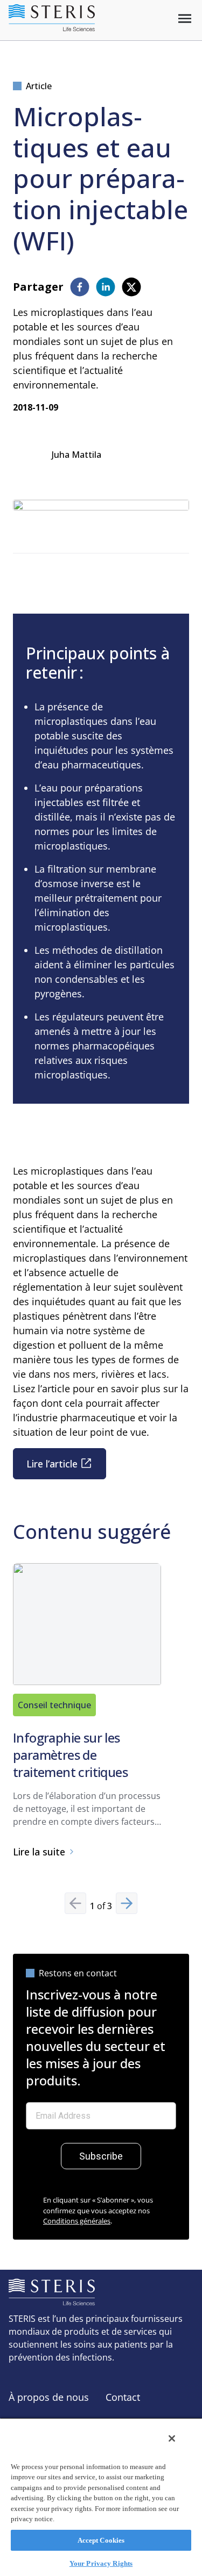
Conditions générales (77, 2221)
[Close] (172, 2438)
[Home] (52, 18)
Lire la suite (39, 1852)
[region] (101, 2497)
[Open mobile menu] (185, 19)
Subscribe (101, 2156)
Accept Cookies (101, 2540)
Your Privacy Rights (101, 2563)
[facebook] (80, 287)
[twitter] (131, 287)
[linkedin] (106, 287)
